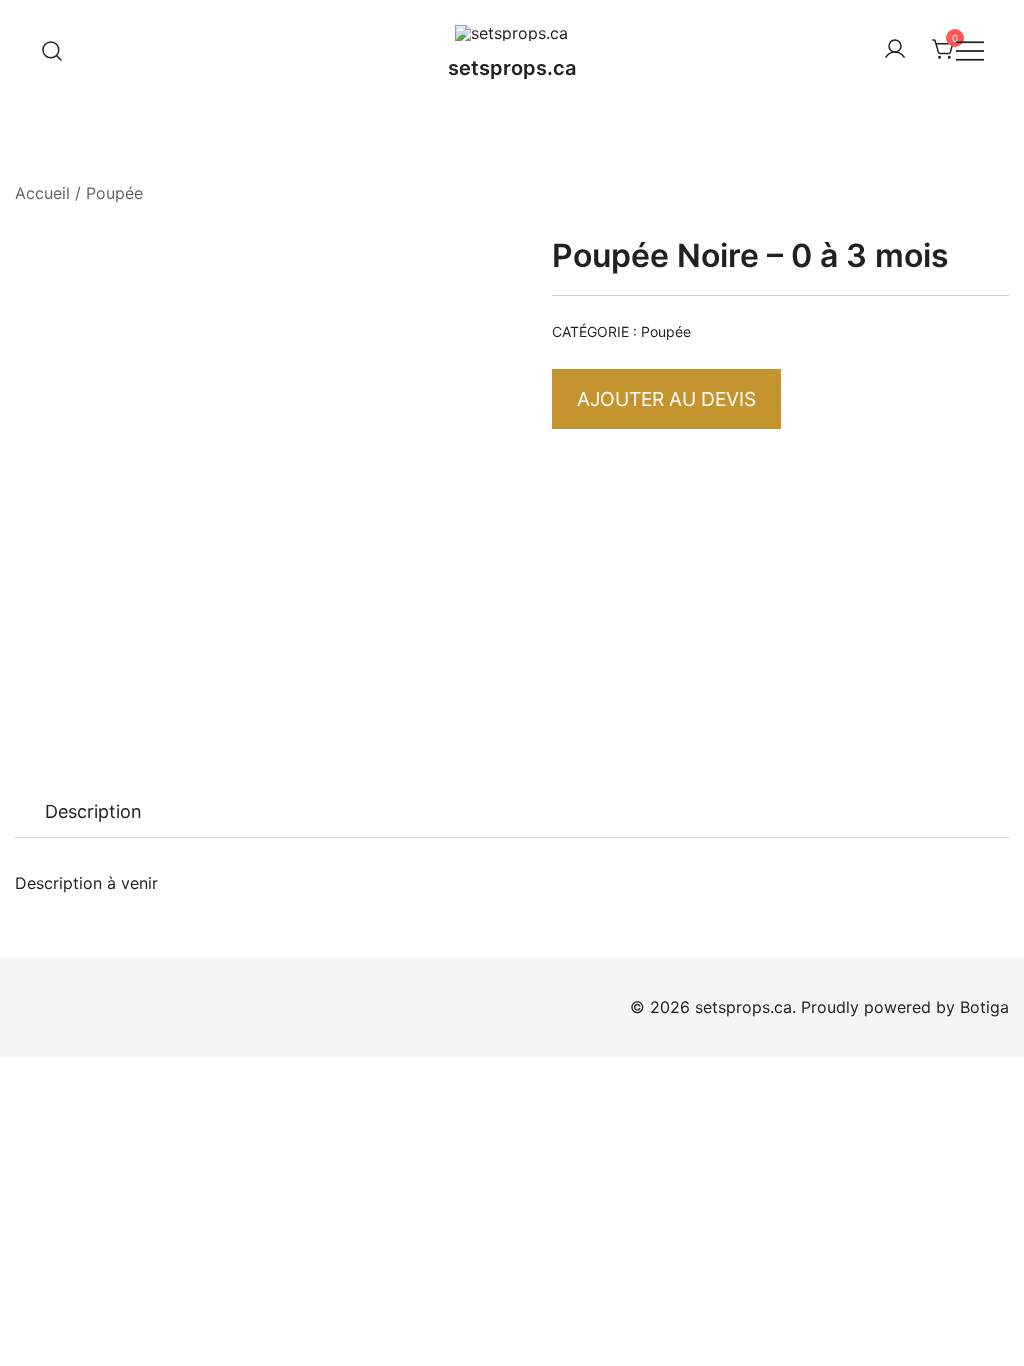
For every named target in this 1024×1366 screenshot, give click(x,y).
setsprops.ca (512, 68)
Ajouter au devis (666, 399)
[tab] (93, 812)
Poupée (114, 193)
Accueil (42, 193)
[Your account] (895, 50)
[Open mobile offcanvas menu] (970, 50)
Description (93, 811)
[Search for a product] (52, 49)
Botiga (984, 1007)
